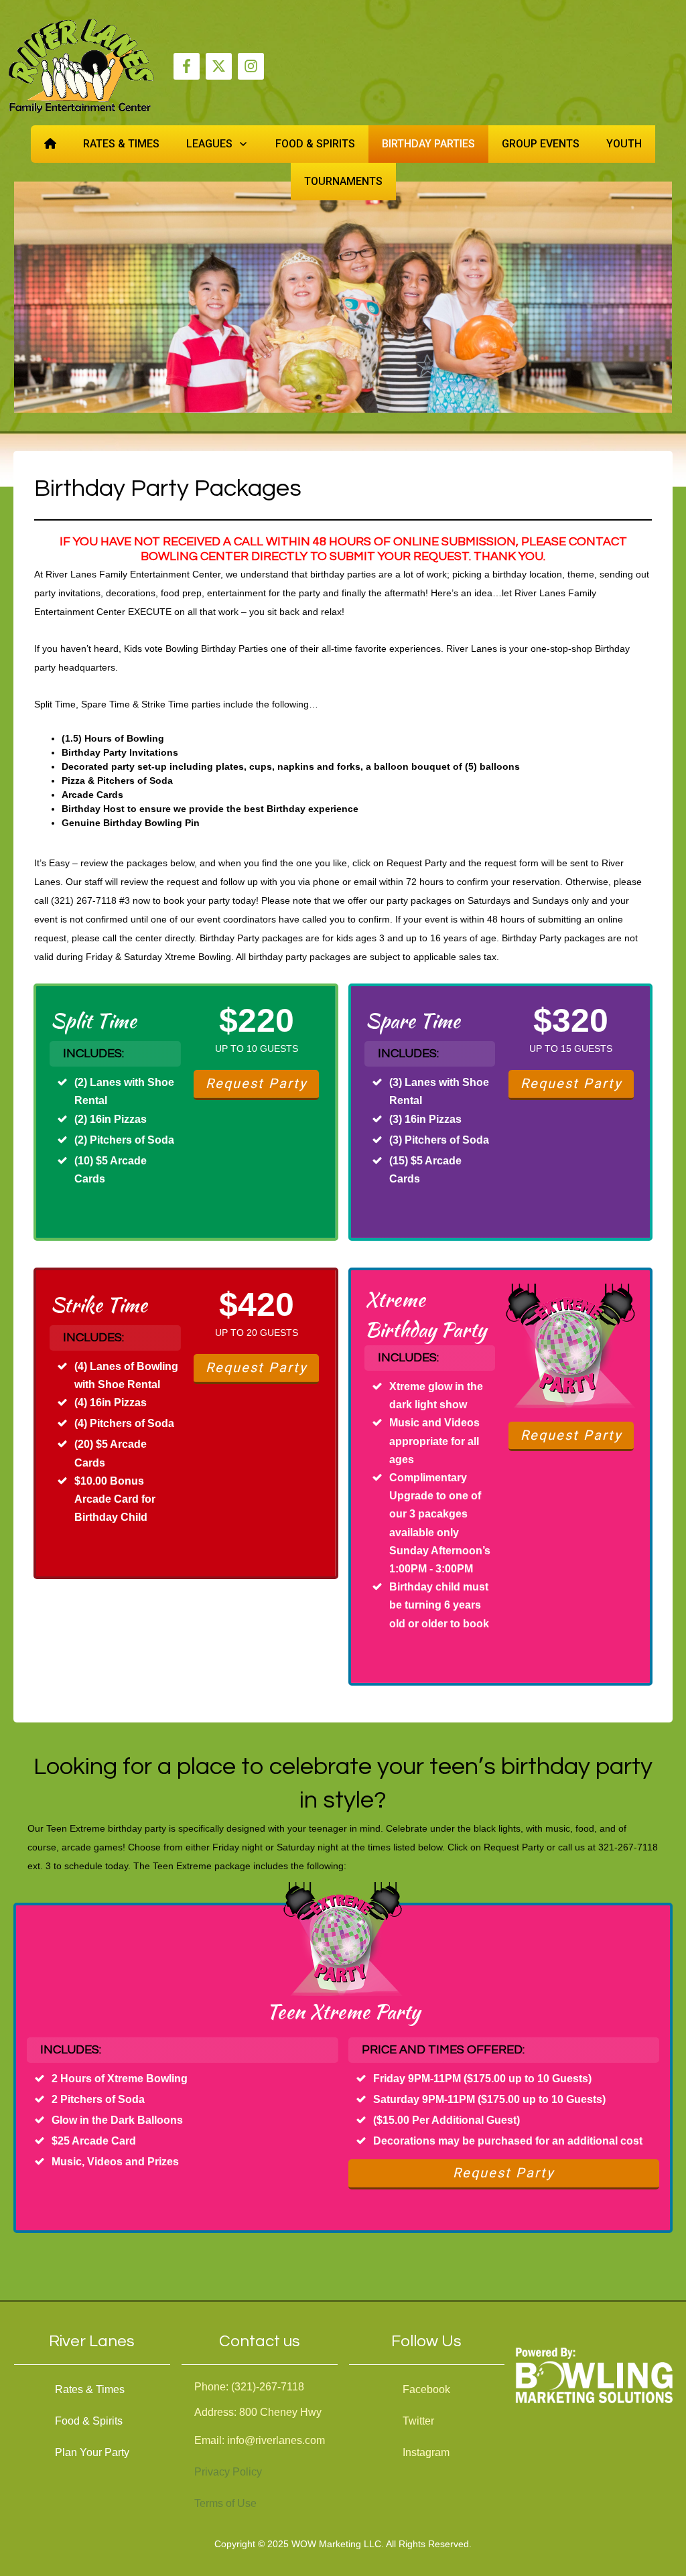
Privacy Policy (228, 2472)
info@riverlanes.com (276, 2440)
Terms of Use (225, 2503)
